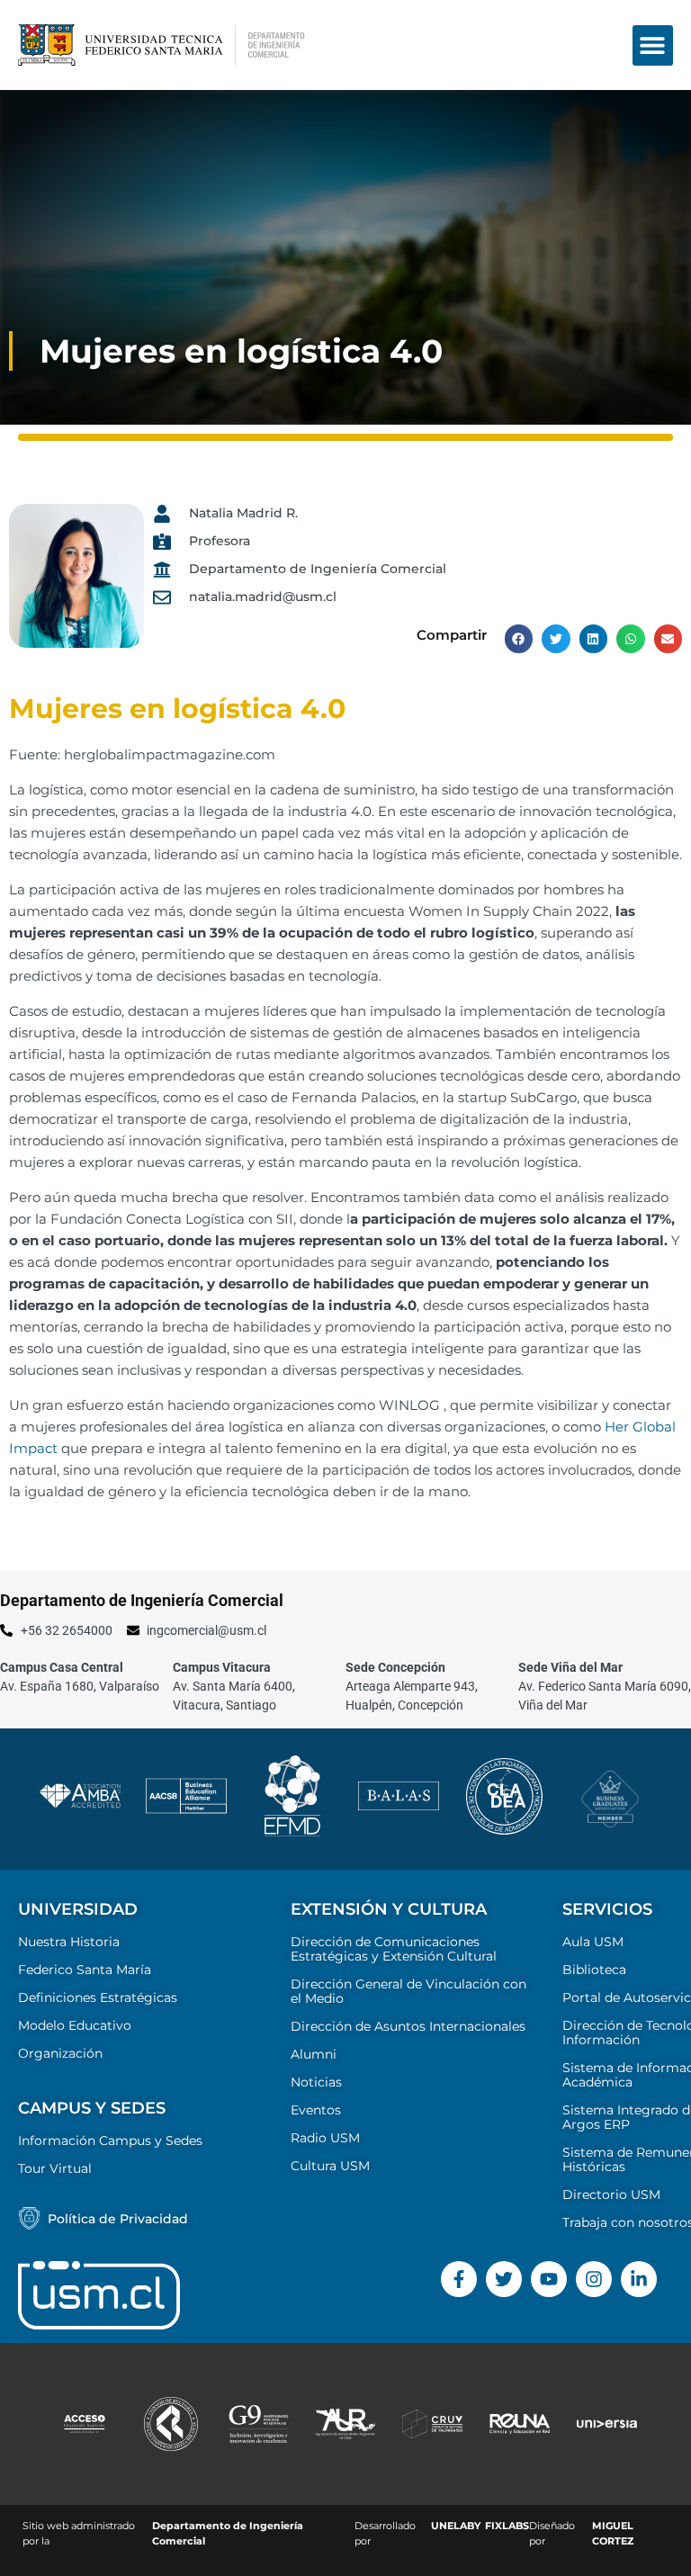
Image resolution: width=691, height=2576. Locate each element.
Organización (60, 2053)
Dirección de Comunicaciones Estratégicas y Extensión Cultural (394, 1949)
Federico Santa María (85, 1970)
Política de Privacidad (118, 2219)
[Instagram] (594, 2279)
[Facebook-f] (459, 2279)
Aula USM (593, 1942)
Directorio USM (611, 2195)
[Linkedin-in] (639, 2279)
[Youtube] (549, 2279)
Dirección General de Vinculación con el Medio (408, 1991)
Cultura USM (330, 2166)
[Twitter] (504, 2279)
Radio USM (325, 2138)
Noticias (316, 2082)
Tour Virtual (55, 2168)
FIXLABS (507, 2526)
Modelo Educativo (75, 2025)
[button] (653, 45)
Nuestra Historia (69, 1942)
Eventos (316, 2110)
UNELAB (453, 2526)
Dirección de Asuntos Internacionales (408, 2026)
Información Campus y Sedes (110, 2141)
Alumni (314, 2054)
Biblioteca (594, 1970)
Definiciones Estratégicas (98, 1997)
